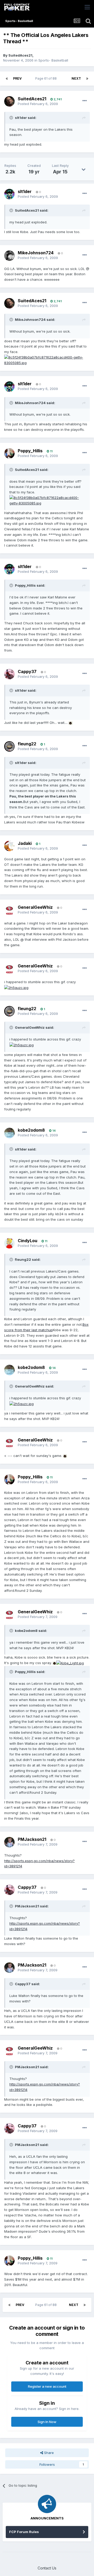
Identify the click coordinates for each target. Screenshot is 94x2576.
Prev (17, 78)
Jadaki (25, 843)
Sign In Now (47, 2422)
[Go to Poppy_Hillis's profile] (9, 453)
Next (76, 78)
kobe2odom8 (31, 1130)
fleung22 (27, 744)
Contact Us (47, 2568)
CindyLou (28, 1241)
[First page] (7, 79)
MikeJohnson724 (36, 253)
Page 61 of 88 (47, 78)
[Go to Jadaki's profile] (9, 846)
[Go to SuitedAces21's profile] (9, 101)
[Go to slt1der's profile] (9, 194)
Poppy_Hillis (30, 451)
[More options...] (85, 101)
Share (48, 2453)
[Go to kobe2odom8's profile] (9, 1133)
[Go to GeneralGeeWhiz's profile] (9, 910)
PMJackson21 (32, 1839)
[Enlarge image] (47, 360)
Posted (38, 104)
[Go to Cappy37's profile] (9, 674)
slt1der (25, 191)
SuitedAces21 (20, 55)
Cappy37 (27, 671)
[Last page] (87, 79)
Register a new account (47, 2386)
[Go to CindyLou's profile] (9, 1243)
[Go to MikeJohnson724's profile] (9, 256)
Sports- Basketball (53, 60)
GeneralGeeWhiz (35, 907)
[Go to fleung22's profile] (9, 746)
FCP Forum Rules (24, 2532)
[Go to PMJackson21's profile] (9, 1842)
